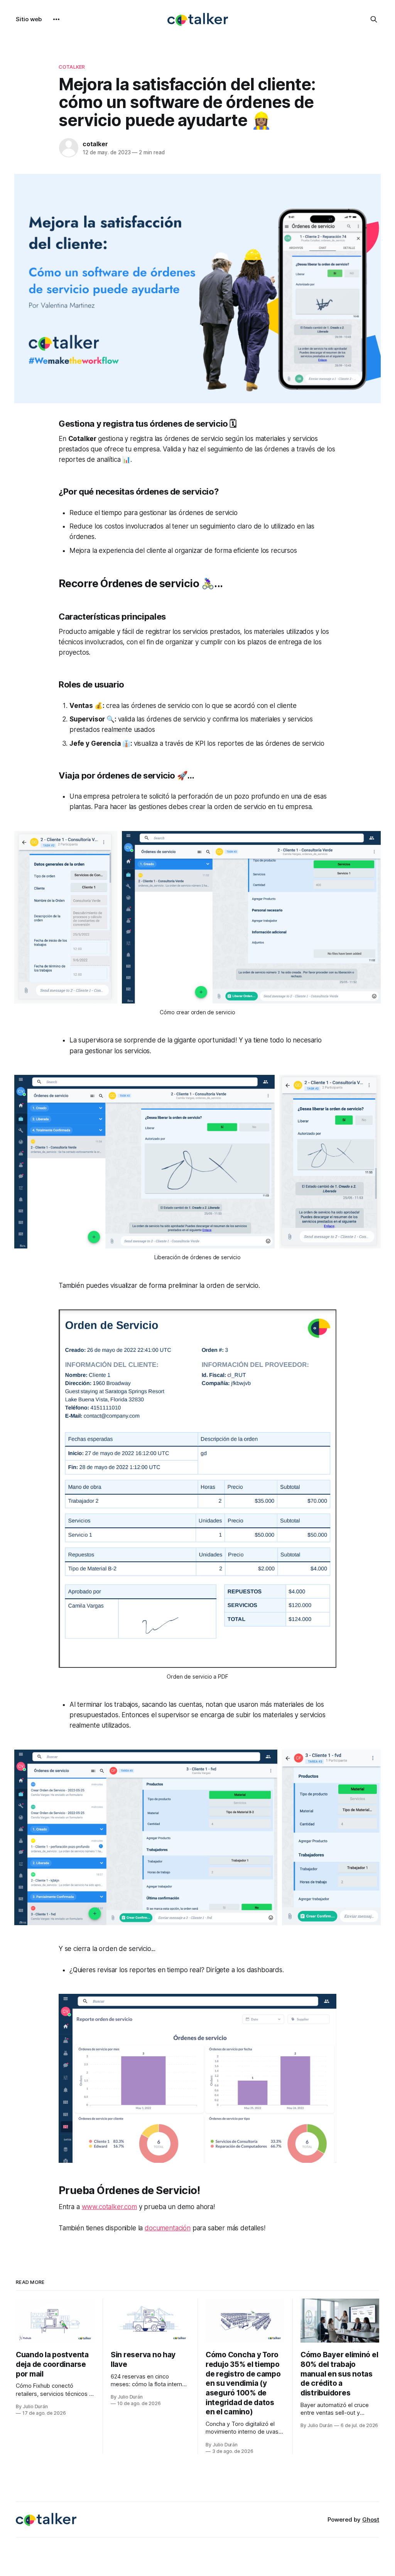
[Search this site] (374, 19)
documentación (168, 2228)
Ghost (371, 2519)
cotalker (95, 144)
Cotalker (72, 67)
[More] (56, 19)
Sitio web (29, 19)
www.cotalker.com (109, 2207)
